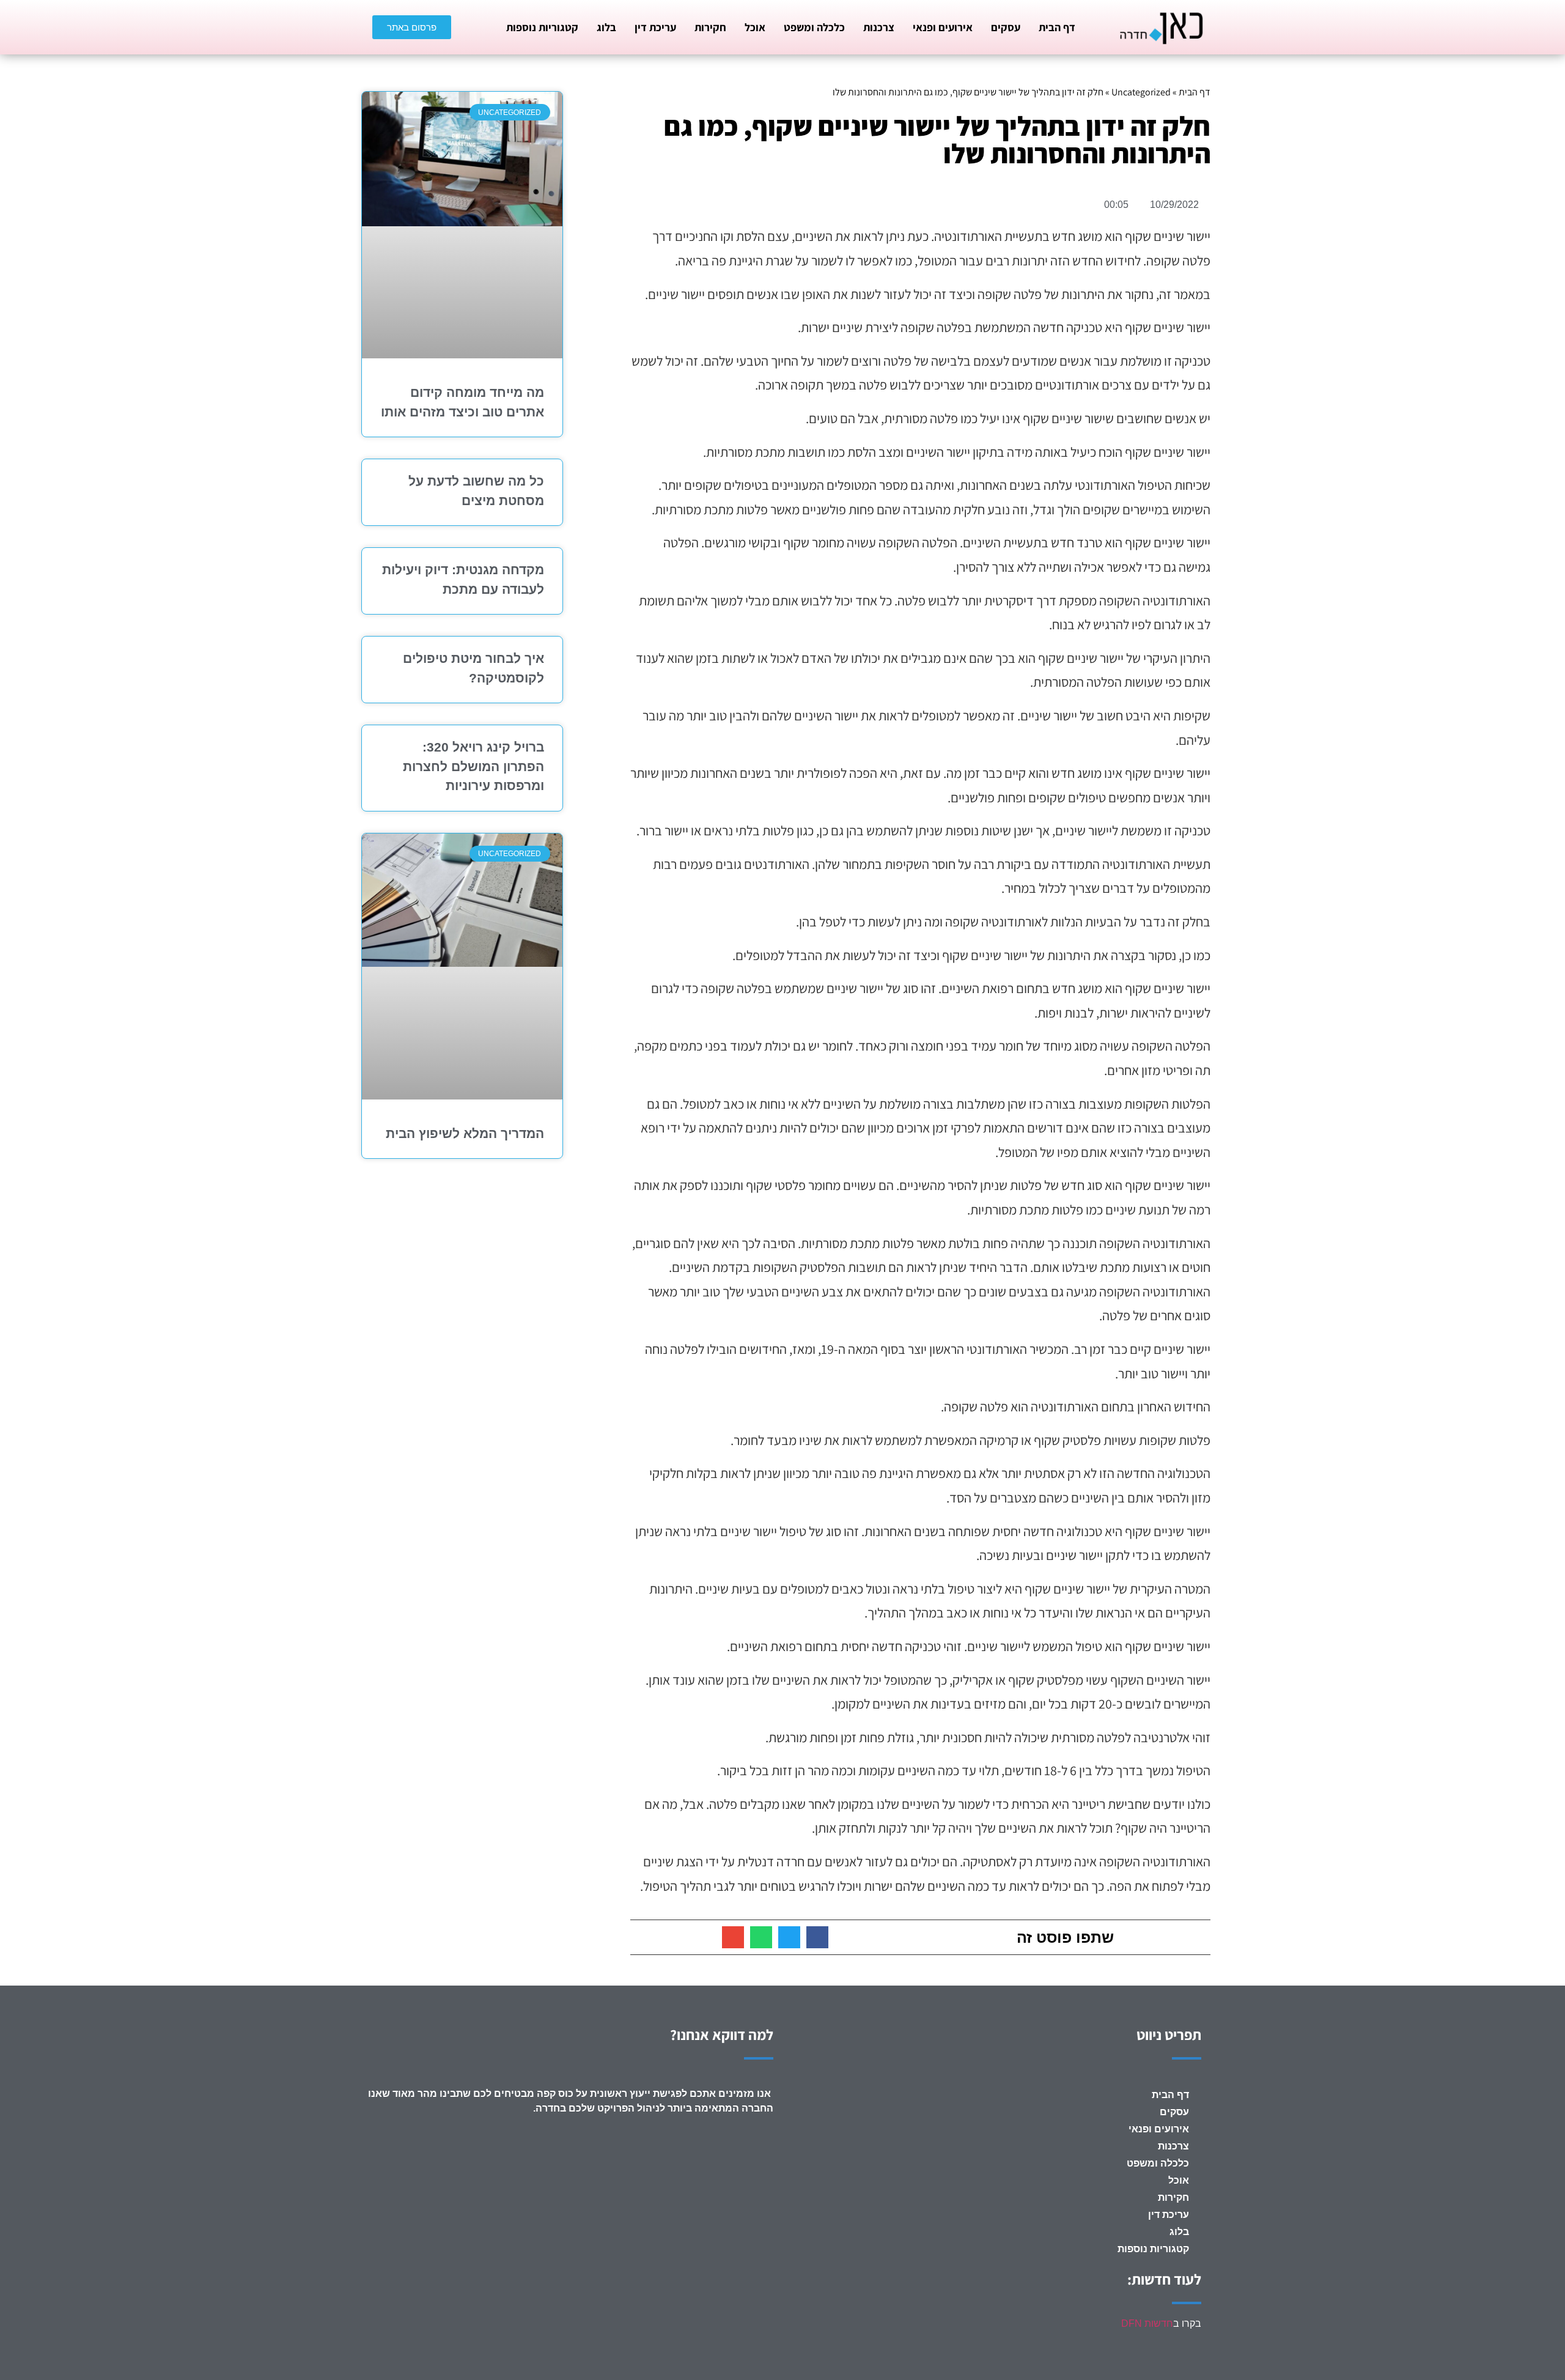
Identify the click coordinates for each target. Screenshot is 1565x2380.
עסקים (1006, 27)
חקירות (710, 27)
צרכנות (879, 27)
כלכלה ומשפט (814, 27)
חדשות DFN (1147, 2323)
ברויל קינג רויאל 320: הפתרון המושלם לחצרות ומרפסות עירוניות (473, 766)
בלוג (606, 27)
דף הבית (1057, 27)
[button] (817, 1937)
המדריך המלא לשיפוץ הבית (465, 1133)
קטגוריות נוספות (542, 27)
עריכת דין (655, 27)
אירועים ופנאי (943, 27)
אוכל (755, 27)
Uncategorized (1141, 92)
